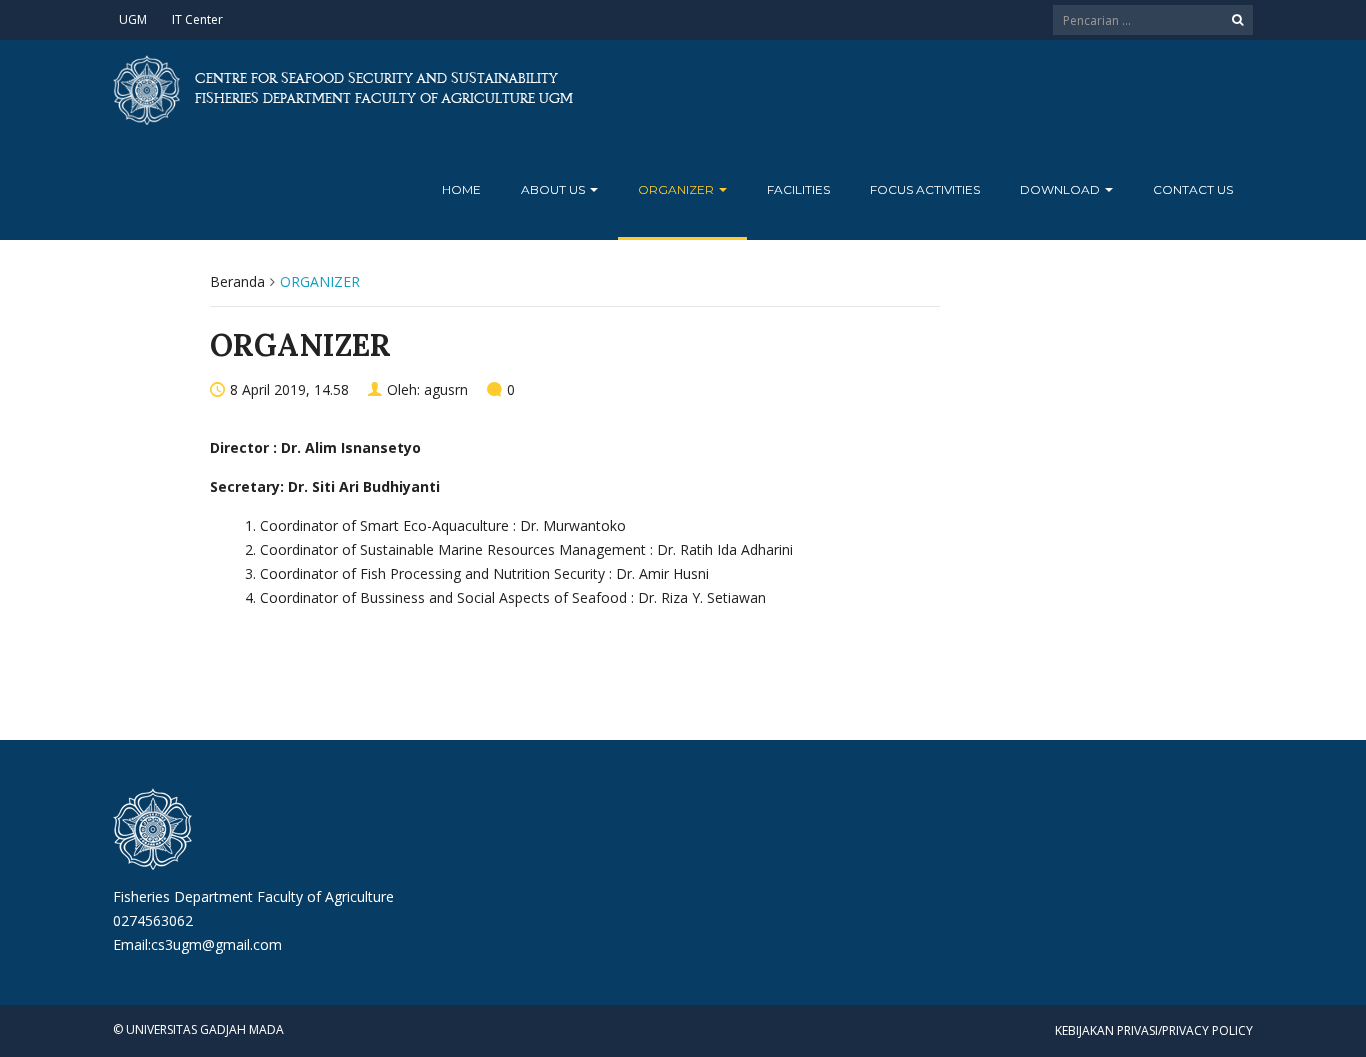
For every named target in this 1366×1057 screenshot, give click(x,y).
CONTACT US (1193, 189)
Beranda (237, 281)
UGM (133, 19)
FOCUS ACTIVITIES (925, 189)
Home (461, 189)
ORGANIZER (677, 189)
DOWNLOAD (1061, 189)
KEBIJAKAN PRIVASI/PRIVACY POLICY (1154, 1030)
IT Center (197, 19)
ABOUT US (554, 189)
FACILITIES (798, 189)
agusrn (446, 389)
